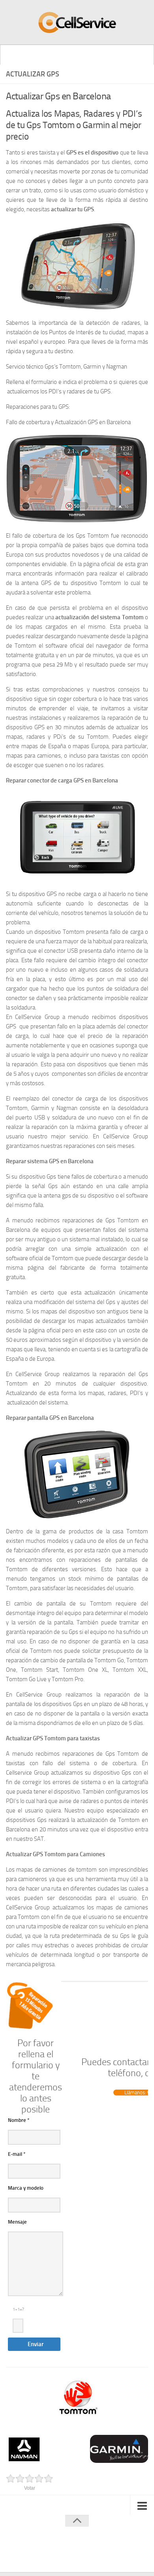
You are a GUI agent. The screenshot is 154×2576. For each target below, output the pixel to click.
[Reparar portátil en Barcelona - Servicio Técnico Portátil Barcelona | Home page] (77, 22)
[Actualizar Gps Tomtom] (77, 2398)
